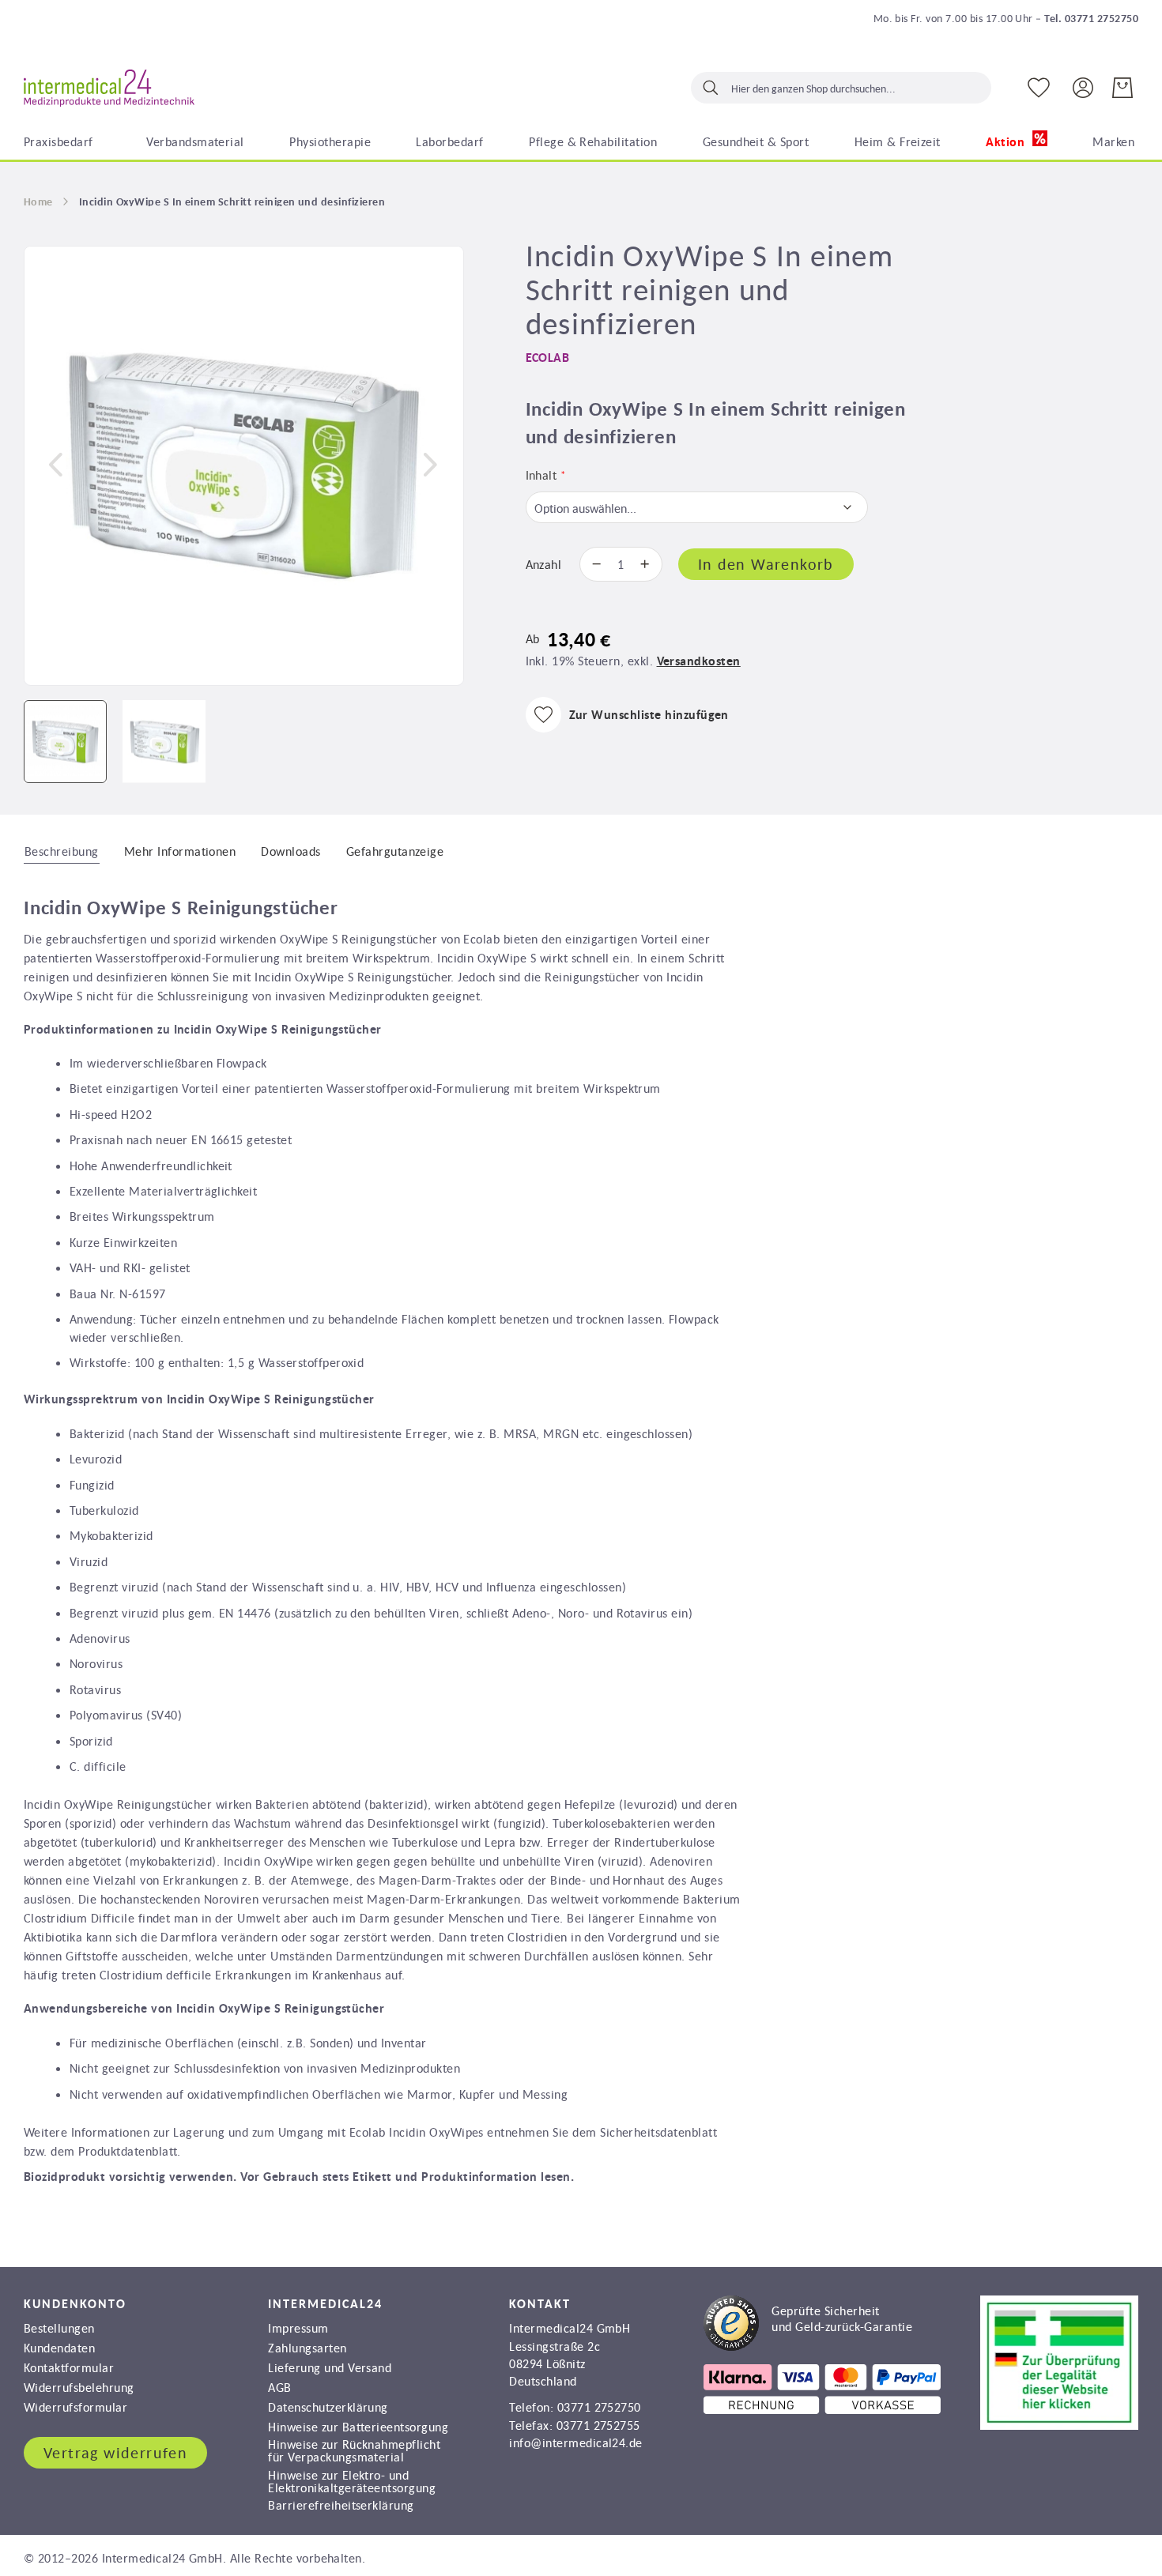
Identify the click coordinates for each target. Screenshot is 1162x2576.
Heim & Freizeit (898, 141)
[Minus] (593, 564)
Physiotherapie (330, 141)
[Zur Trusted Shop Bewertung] (808, 2346)
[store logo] (109, 89)
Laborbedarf (449, 141)
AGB (279, 2387)
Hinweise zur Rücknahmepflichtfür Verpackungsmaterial (354, 2450)
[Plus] (649, 564)
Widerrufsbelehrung (79, 2387)
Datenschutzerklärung (328, 2407)
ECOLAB (548, 358)
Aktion (1007, 142)
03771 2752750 (599, 2407)
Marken (1113, 141)
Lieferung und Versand (330, 2367)
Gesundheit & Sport (756, 141)
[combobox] (841, 88)
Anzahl (544, 564)
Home (38, 201)
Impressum (298, 2328)
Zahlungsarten (307, 2348)
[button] (55, 465)
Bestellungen (59, 2328)
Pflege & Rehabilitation (593, 141)
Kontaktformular (69, 2367)
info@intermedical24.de (576, 2442)
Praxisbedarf (58, 141)
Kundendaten (59, 2348)
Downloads (290, 851)
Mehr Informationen (180, 851)
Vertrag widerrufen (115, 2453)
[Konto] (1083, 87)
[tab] (62, 850)
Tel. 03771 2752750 (1091, 18)
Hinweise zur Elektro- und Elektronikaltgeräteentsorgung (352, 2481)
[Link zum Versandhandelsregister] (1059, 2425)
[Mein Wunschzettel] (1039, 88)
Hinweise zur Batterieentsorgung (358, 2427)
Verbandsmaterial (195, 141)
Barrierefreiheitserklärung (341, 2505)
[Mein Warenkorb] (1122, 88)
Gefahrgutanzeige (395, 851)
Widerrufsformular (75, 2407)
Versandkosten (699, 661)
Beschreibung (62, 851)
